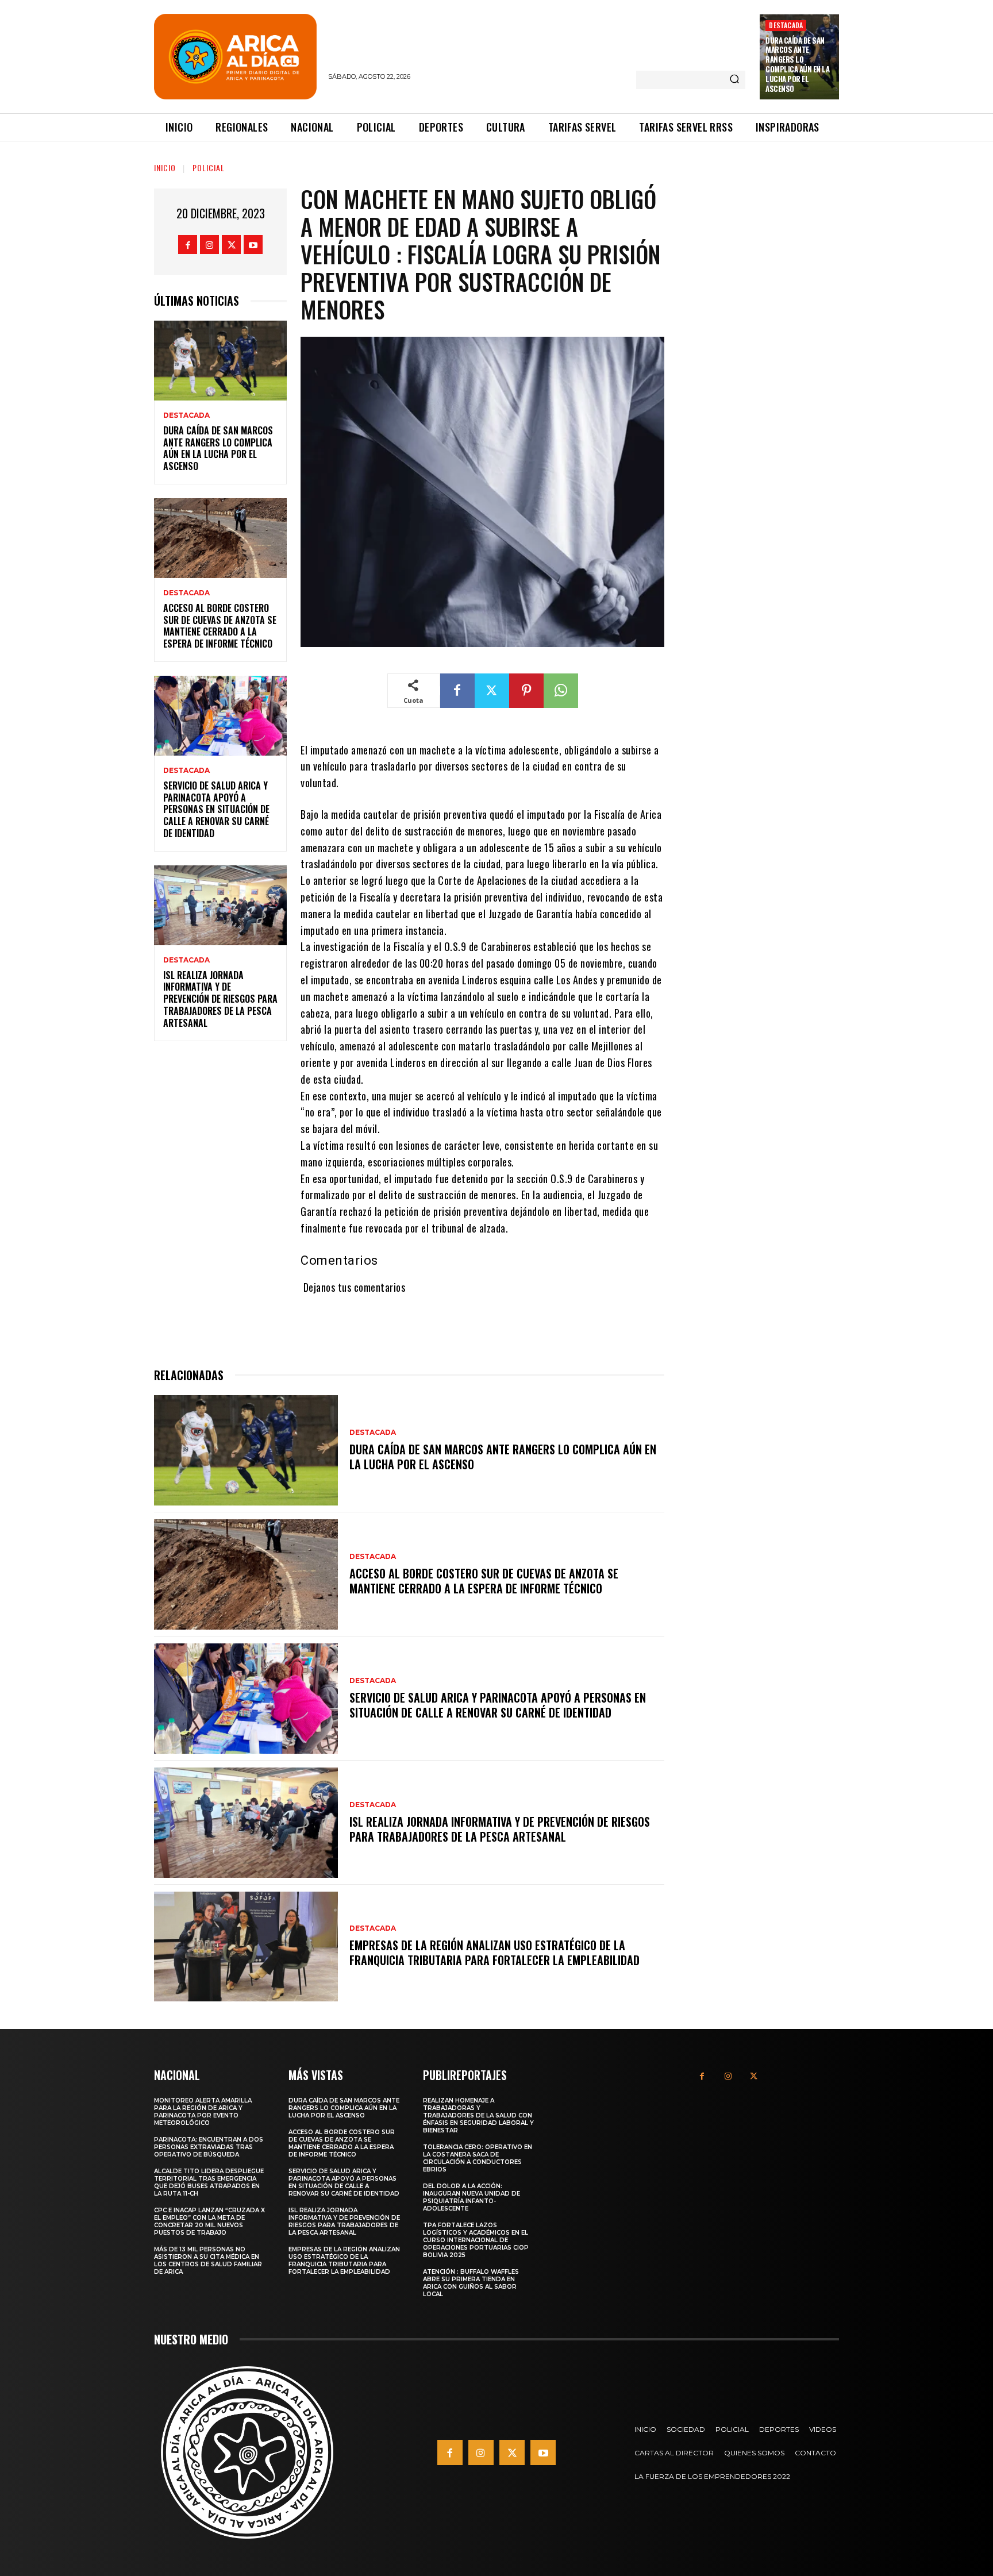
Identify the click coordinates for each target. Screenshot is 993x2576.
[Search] (734, 80)
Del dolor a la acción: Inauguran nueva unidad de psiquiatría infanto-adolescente (472, 2197)
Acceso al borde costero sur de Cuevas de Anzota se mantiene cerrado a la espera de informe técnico (220, 626)
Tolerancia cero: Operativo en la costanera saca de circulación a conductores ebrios (478, 2158)
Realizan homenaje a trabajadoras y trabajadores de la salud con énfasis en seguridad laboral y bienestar (478, 2115)
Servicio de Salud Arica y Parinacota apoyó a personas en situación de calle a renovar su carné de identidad (216, 809)
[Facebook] (188, 244)
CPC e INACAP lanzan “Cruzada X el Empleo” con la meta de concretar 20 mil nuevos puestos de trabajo (209, 2221)
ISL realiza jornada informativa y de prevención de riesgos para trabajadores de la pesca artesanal (220, 999)
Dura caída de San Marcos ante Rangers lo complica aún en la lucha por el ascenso (797, 64)
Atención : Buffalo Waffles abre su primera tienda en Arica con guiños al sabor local (471, 2283)
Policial (209, 168)
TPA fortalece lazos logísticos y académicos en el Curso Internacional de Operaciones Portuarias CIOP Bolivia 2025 (476, 2240)
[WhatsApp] (561, 691)
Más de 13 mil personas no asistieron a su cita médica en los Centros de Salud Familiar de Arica (208, 2261)
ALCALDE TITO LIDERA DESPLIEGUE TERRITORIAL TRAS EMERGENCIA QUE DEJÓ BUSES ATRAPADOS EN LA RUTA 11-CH (209, 2182)
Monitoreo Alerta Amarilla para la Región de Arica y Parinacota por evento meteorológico (203, 2112)
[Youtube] (253, 244)
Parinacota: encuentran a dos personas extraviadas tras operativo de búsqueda (209, 2147)
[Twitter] (231, 244)
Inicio (165, 168)
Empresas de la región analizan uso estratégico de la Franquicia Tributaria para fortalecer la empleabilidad (494, 1953)
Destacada (786, 25)
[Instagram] (209, 244)
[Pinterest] (526, 691)
